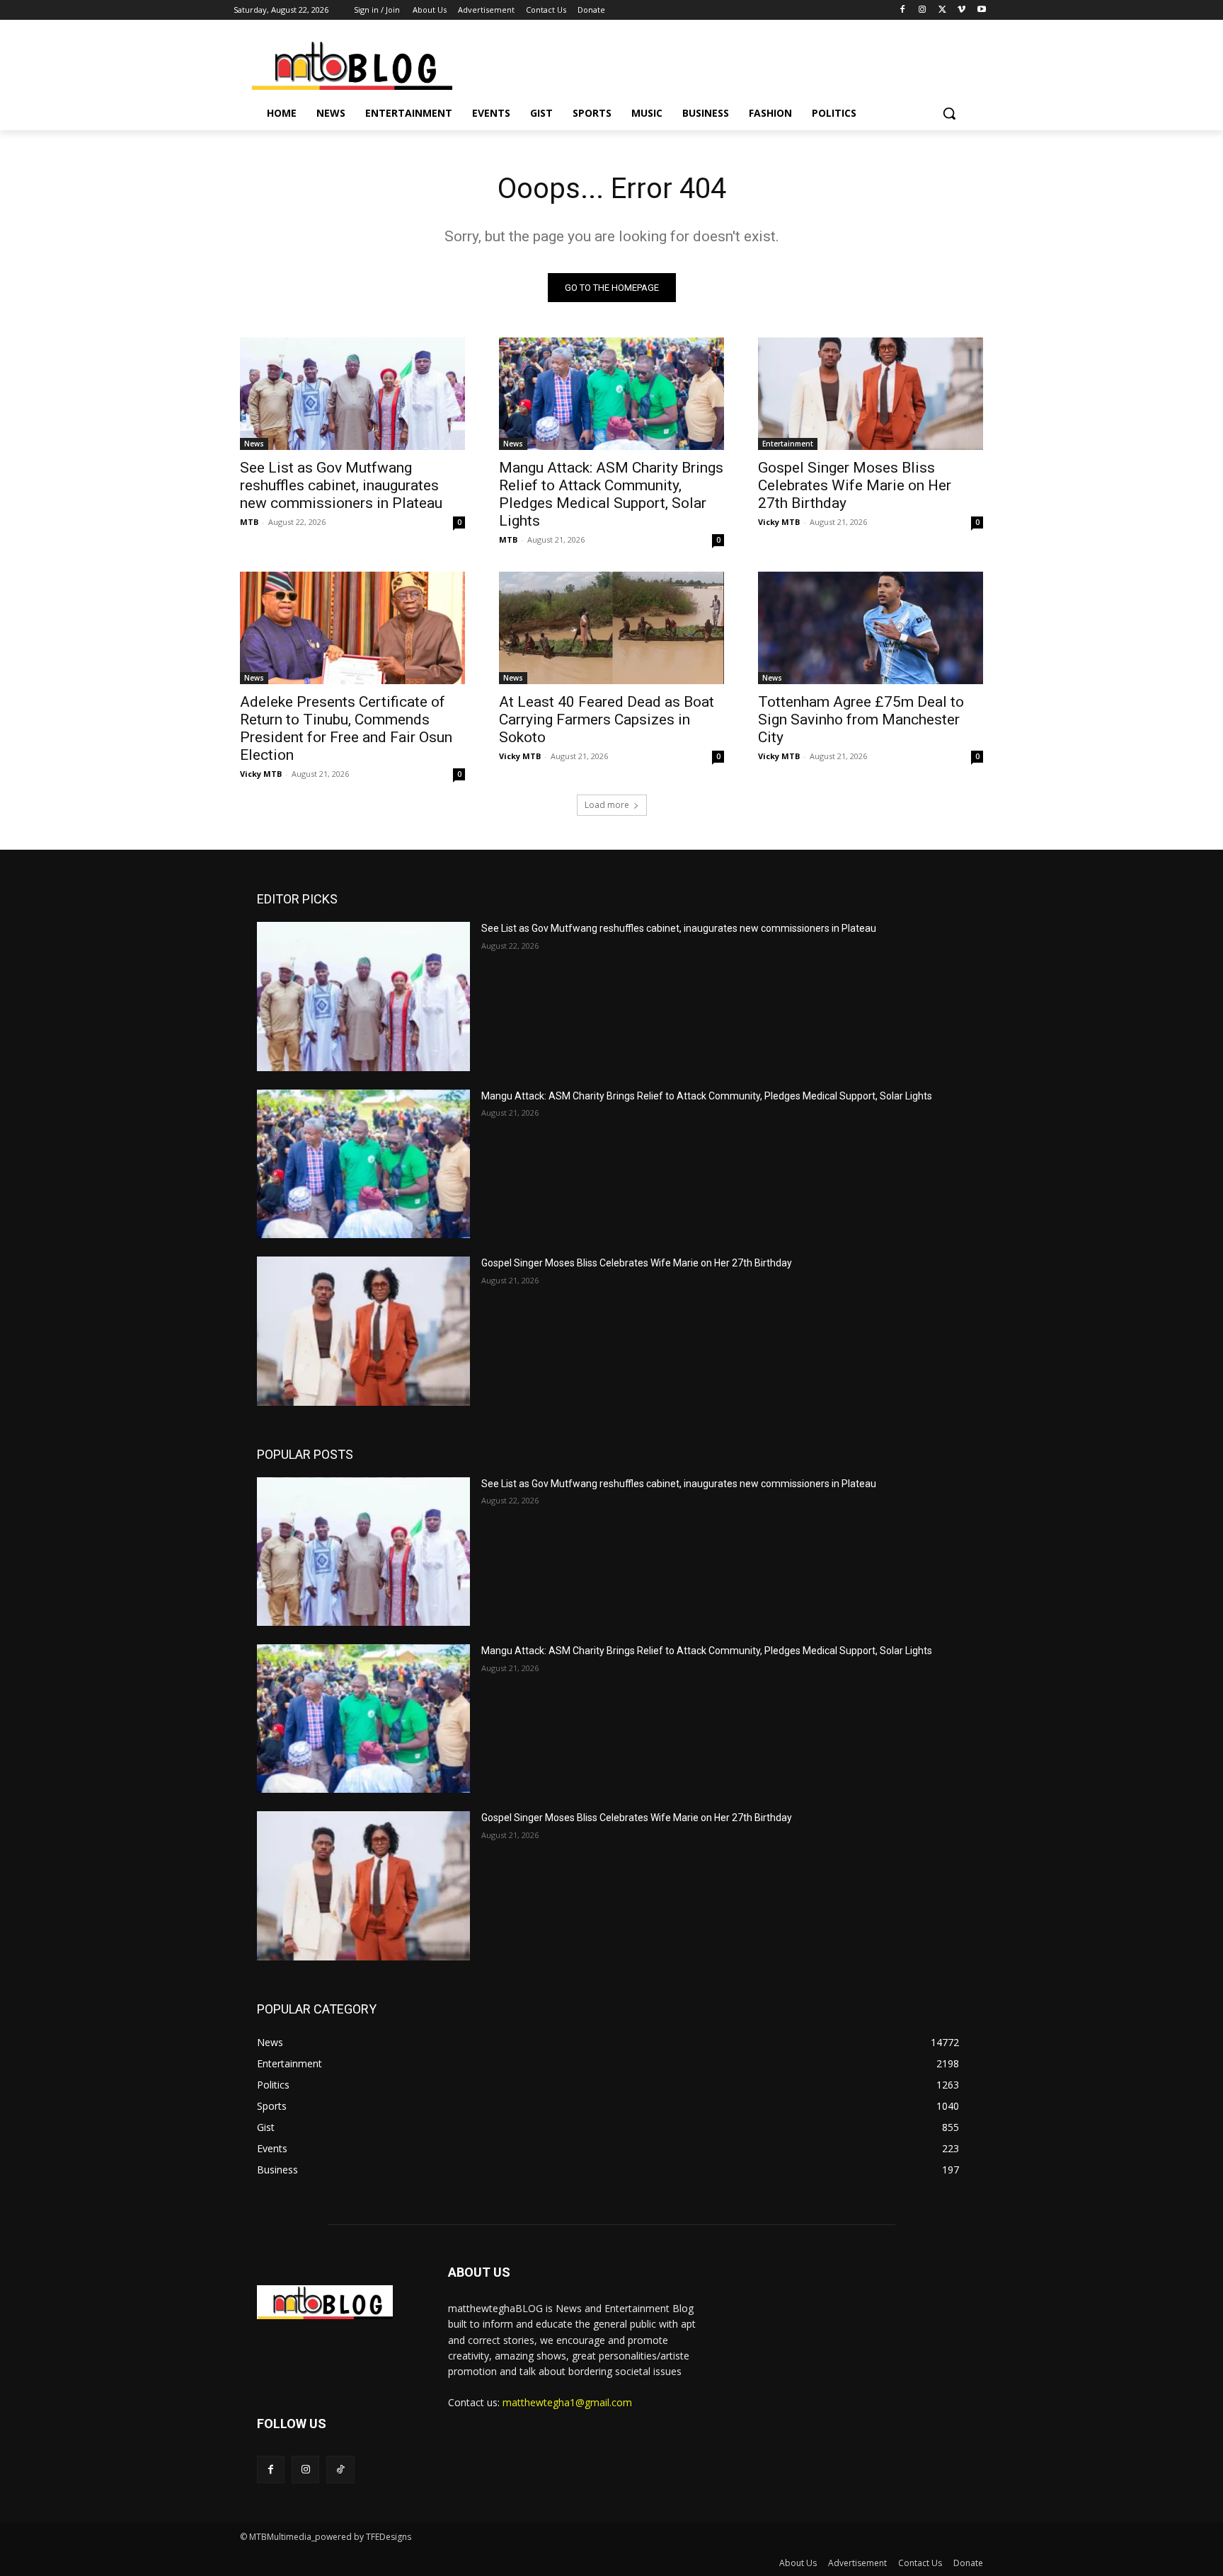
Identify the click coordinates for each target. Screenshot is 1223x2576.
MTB (249, 522)
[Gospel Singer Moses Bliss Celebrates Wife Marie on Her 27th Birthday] (871, 394)
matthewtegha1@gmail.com (567, 2402)
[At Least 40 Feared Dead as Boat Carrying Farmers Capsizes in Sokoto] (611, 628)
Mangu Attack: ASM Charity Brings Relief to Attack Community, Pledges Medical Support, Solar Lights (611, 494)
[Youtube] (981, 10)
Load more (607, 805)
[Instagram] (923, 10)
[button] (949, 113)
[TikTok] (340, 2470)
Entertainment (788, 444)
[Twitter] (942, 10)
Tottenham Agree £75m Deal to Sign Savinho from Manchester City (861, 720)
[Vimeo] (961, 10)
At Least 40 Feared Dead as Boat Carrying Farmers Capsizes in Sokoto (607, 720)
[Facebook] (903, 10)
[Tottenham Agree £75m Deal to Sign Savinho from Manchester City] (871, 628)
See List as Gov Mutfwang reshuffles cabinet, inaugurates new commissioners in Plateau (341, 485)
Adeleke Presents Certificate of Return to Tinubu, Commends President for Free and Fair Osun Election (346, 728)
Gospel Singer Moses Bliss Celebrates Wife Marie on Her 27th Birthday (855, 485)
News (254, 444)
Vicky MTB (779, 522)
